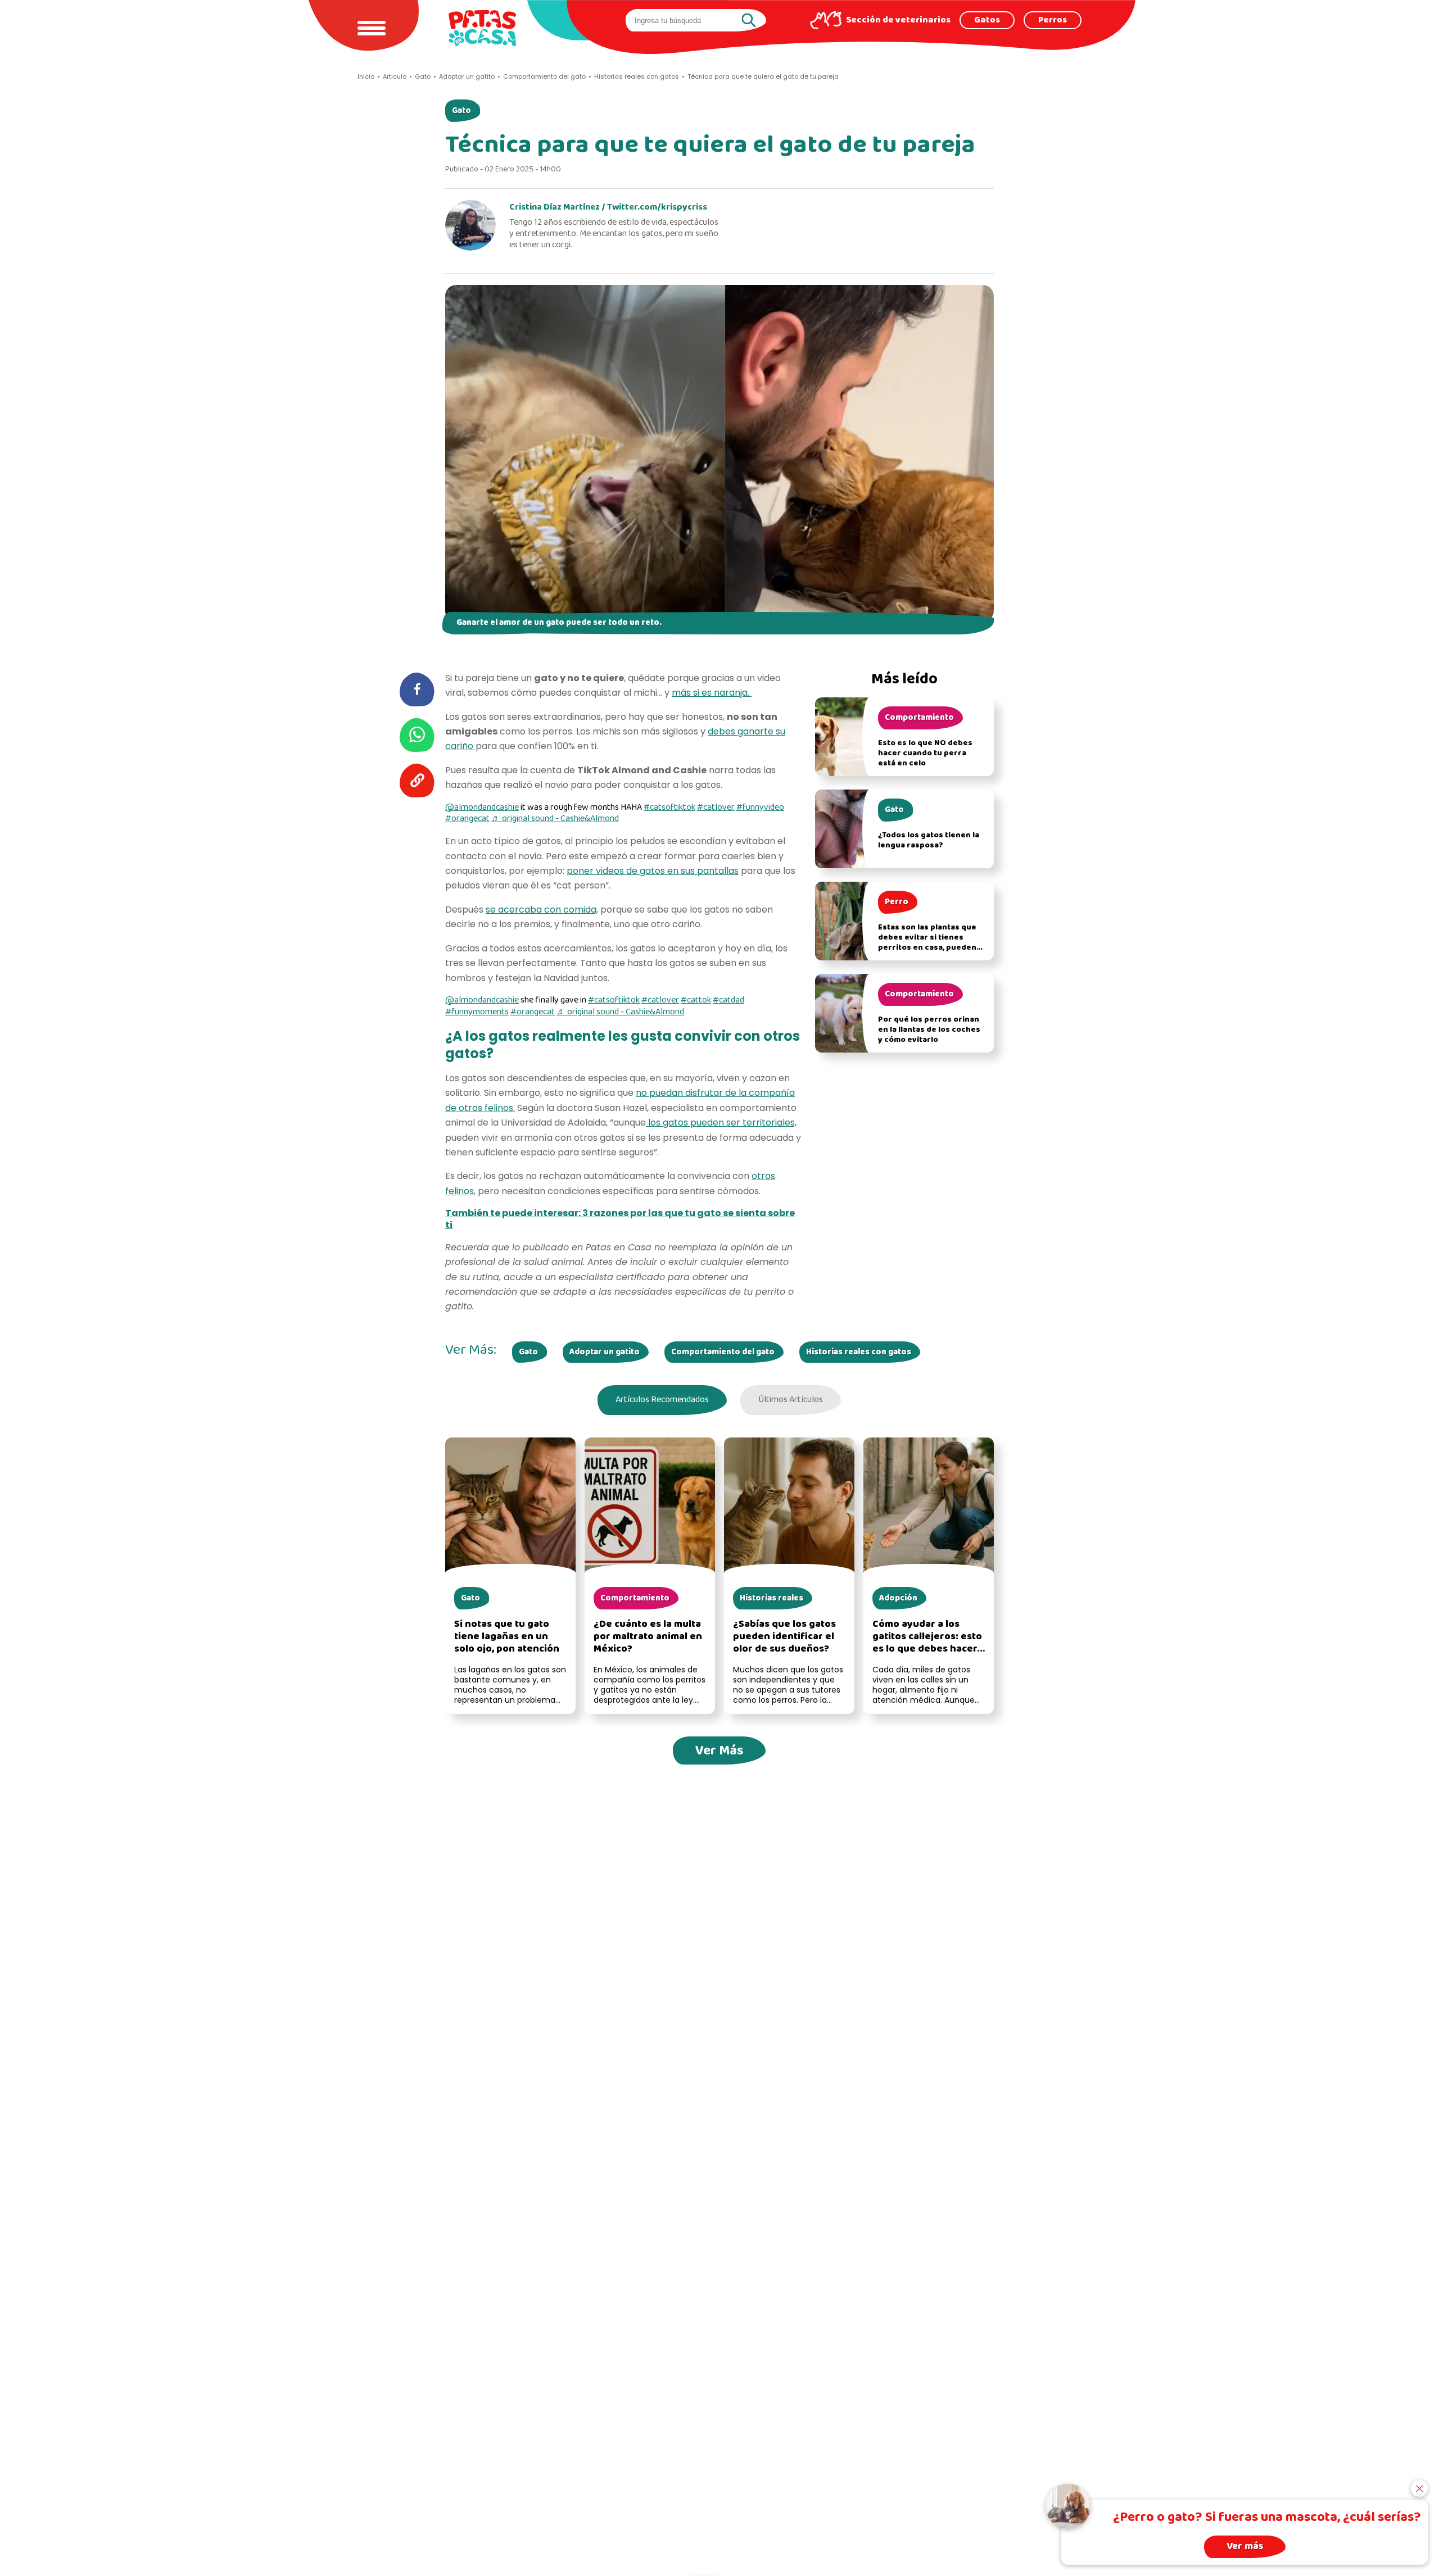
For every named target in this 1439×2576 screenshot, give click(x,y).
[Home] (482, 28)
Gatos (987, 20)
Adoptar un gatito (605, 1352)
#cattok (696, 1000)
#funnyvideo (760, 808)
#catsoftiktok (669, 808)
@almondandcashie (482, 808)
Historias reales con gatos (859, 1352)
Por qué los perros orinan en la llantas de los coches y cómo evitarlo (929, 1030)
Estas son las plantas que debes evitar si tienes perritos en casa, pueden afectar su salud (927, 943)
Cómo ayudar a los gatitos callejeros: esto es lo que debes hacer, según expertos (927, 1643)
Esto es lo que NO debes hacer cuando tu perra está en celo (925, 753)
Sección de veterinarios (898, 20)
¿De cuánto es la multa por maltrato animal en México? (648, 1637)
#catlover (716, 808)
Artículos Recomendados (662, 1400)
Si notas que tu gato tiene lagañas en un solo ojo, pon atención (507, 1637)
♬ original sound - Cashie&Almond (555, 819)
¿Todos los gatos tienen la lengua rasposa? (929, 840)
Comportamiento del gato (723, 1352)
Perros (1053, 20)
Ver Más (719, 1751)
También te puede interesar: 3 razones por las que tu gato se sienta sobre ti (620, 1219)
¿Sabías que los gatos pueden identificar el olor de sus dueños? (784, 1637)
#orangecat (467, 819)
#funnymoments (477, 1012)
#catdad (728, 1000)
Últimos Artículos (791, 1400)
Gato (461, 111)
